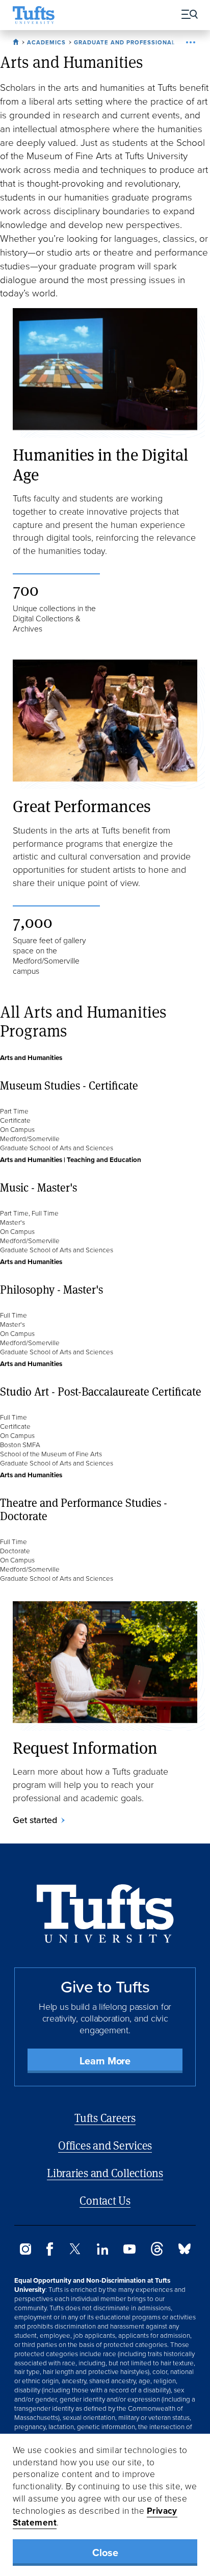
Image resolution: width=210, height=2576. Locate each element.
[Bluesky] (185, 2251)
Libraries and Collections (105, 2173)
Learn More (105, 2061)
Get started (35, 1820)
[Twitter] (75, 2251)
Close (105, 2553)
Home (17, 40)
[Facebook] (50, 2253)
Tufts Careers (105, 2118)
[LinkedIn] (102, 2252)
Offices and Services (105, 2145)
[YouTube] (129, 2251)
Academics (46, 42)
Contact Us (105, 2200)
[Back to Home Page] (105, 1914)
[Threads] (157, 2253)
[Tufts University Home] (34, 15)
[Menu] (186, 15)
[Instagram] (25, 2252)
